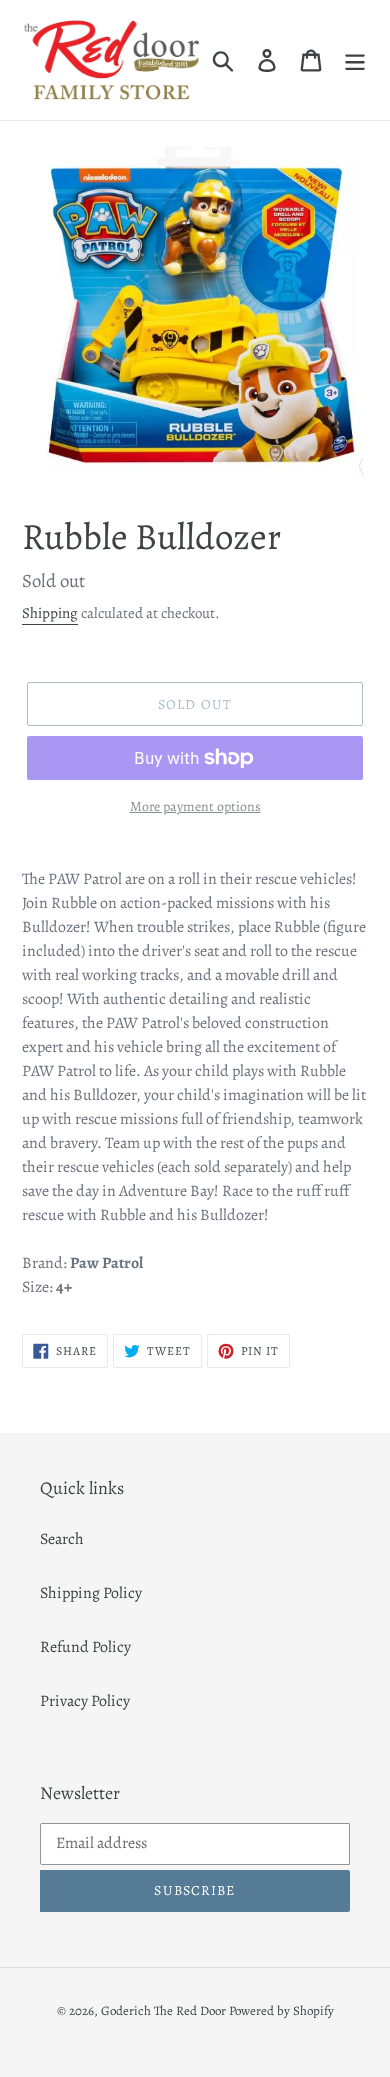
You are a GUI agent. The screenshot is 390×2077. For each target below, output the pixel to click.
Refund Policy (85, 1647)
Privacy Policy (85, 1701)
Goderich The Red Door (163, 2010)
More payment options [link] (195, 806)
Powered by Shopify (281, 2010)
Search (62, 1539)
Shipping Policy (91, 1593)
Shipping (50, 613)
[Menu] (355, 59)
